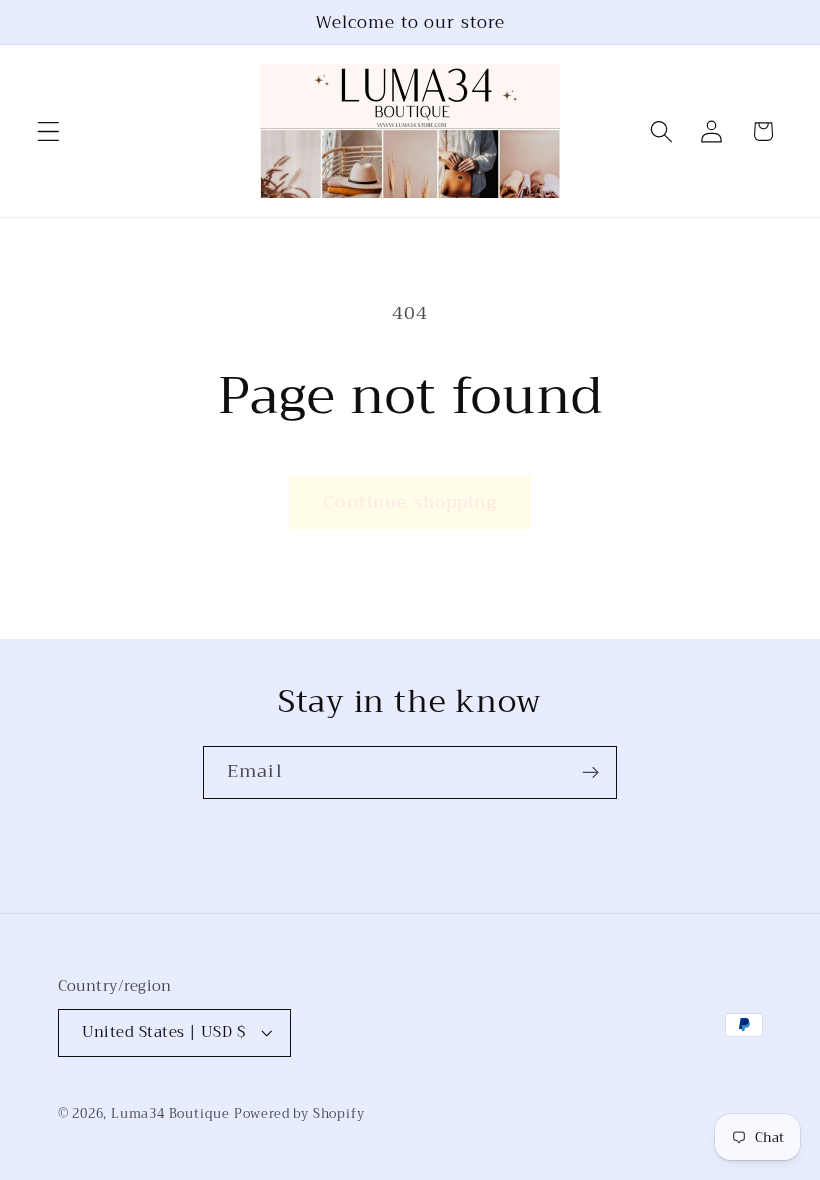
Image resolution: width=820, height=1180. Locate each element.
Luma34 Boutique (172, 1114)
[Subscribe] (590, 773)
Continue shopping (410, 502)
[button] (48, 131)
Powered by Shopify (299, 1114)
